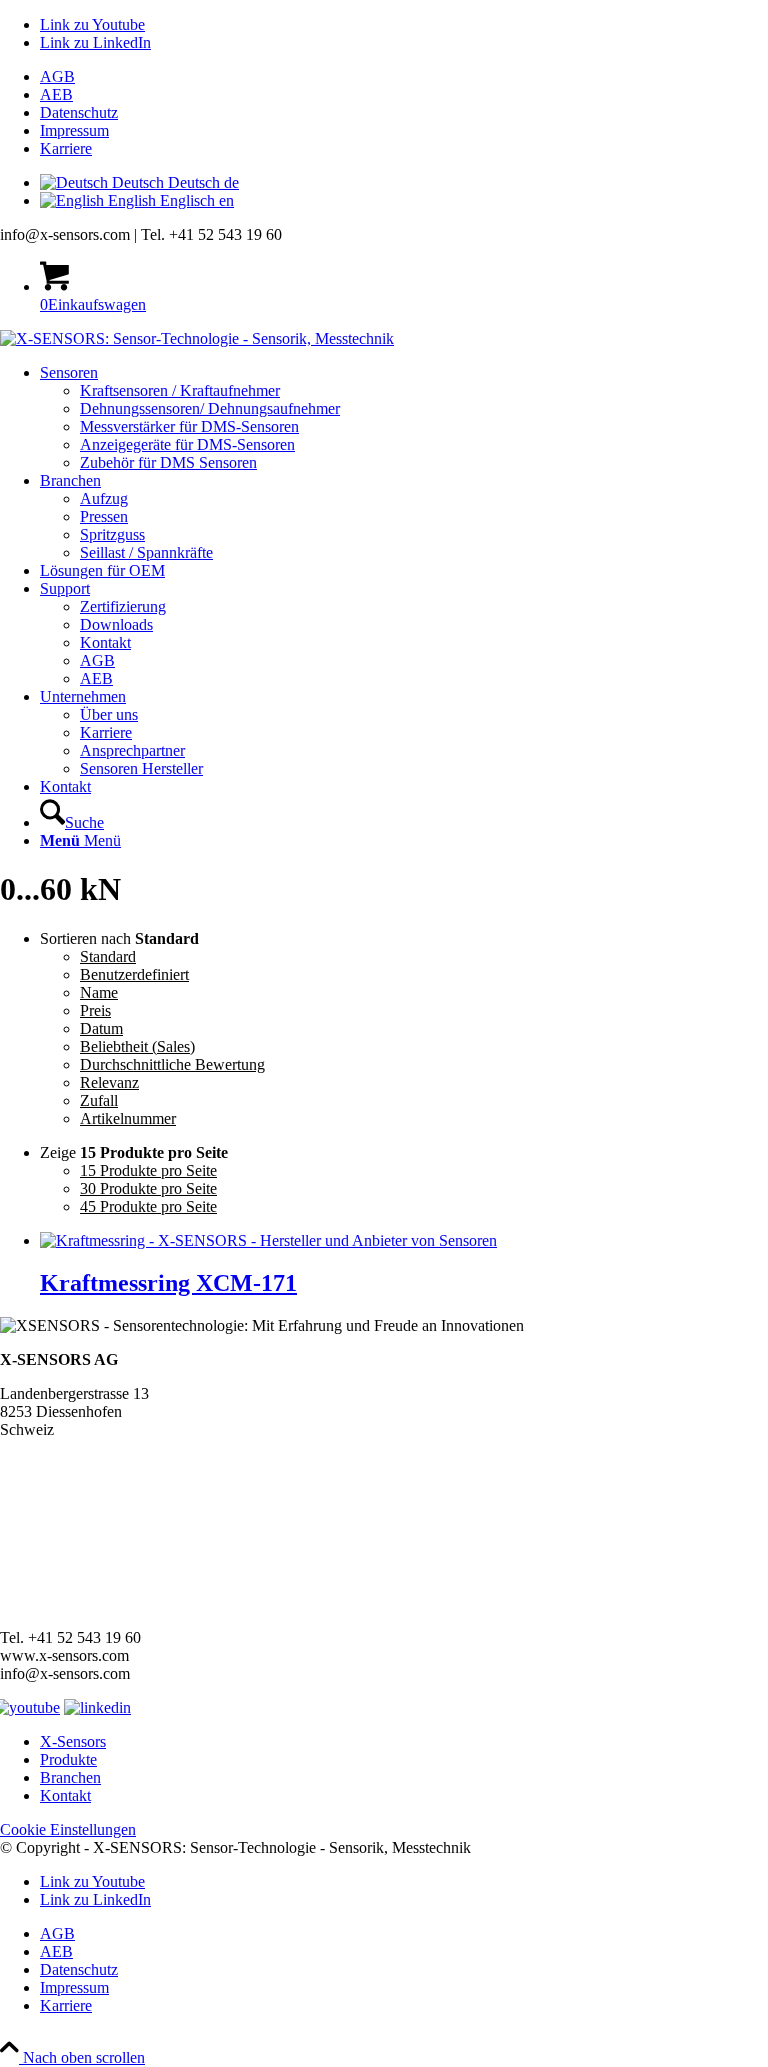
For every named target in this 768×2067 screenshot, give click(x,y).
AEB (56, 94)
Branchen (70, 1777)
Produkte (68, 1759)
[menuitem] (404, 77)
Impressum (74, 130)
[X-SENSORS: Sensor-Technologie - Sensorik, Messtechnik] (197, 338)
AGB (57, 76)
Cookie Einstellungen (68, 1829)
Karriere (66, 148)
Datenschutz (79, 112)
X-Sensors (73, 1741)
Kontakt (65, 1795)
